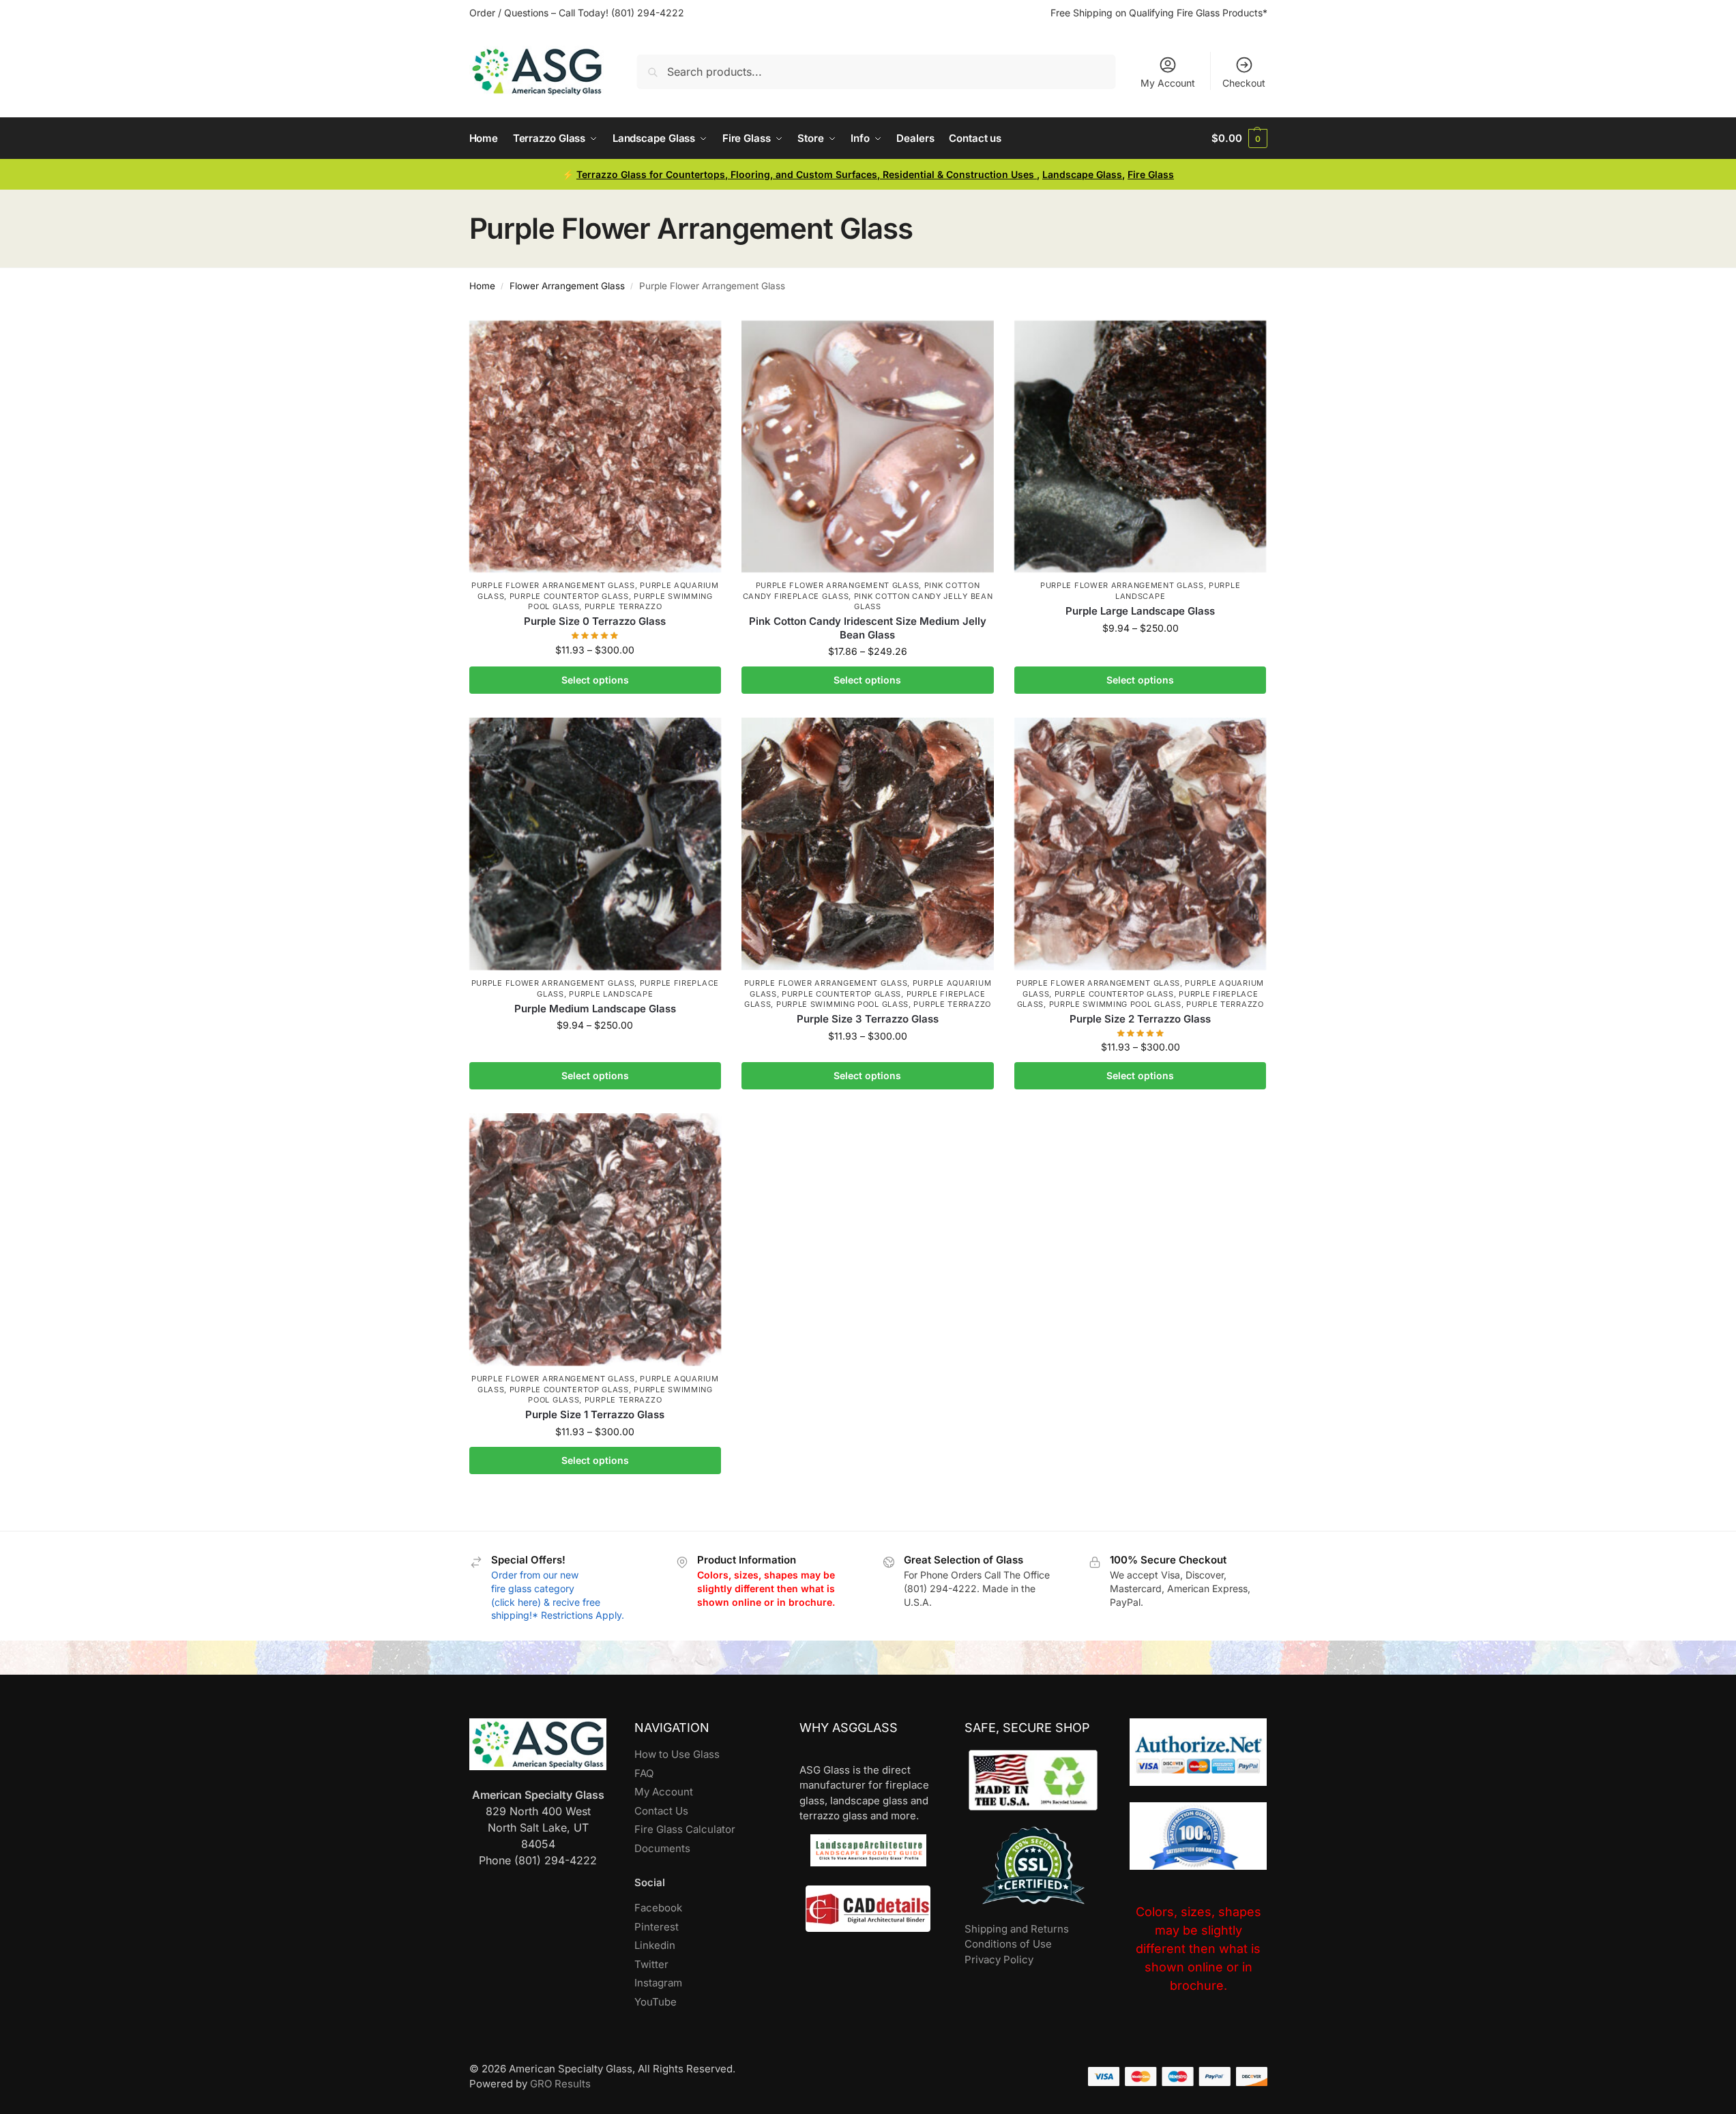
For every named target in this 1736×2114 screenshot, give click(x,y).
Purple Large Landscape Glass (1140, 611)
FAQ (644, 1773)
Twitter (651, 1964)
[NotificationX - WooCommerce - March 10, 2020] (1536, 2047)
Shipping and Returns (1017, 1929)
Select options (595, 680)
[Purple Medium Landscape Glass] (595, 844)
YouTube (656, 2002)
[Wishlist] (701, 341)
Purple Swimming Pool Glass (842, 1004)
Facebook (658, 1908)
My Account (1168, 83)
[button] (1239, 138)
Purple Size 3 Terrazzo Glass (868, 1019)
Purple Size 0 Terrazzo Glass (595, 621)
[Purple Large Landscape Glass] (1141, 447)
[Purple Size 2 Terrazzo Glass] (1141, 844)
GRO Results (560, 2084)
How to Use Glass (677, 1754)
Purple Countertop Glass (569, 596)
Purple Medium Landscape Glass (595, 1009)
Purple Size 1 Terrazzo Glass (595, 1414)
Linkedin (655, 1945)
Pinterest (657, 1927)
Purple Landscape (611, 994)
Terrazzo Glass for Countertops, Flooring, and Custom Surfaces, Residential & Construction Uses (807, 174)
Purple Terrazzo (623, 606)
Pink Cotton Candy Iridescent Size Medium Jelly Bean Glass (868, 628)
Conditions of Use (1008, 1944)
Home (482, 286)
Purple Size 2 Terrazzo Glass (1140, 1019)
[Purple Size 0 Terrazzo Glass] (595, 447)
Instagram (658, 1983)
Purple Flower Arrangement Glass (553, 585)
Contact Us (661, 1811)
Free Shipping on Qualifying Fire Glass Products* (1159, 13)
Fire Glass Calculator (685, 1829)
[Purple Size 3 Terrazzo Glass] (868, 844)
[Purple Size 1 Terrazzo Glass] (595, 1239)
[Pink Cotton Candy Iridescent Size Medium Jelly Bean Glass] (868, 447)
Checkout (1244, 83)
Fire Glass (1151, 174)
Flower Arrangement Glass (567, 286)
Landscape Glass (1082, 174)
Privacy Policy (999, 1959)
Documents (662, 1848)
